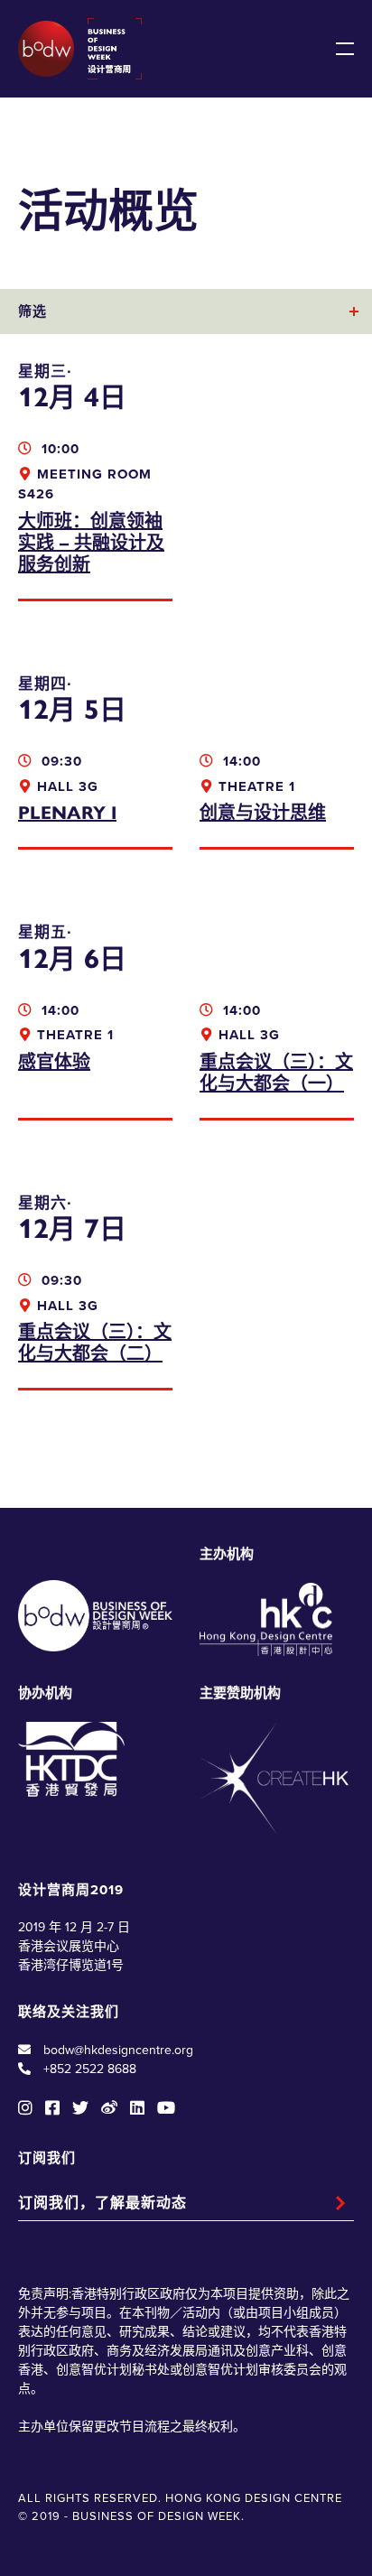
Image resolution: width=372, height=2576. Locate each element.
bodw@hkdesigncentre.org (118, 2050)
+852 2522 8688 (90, 2069)
